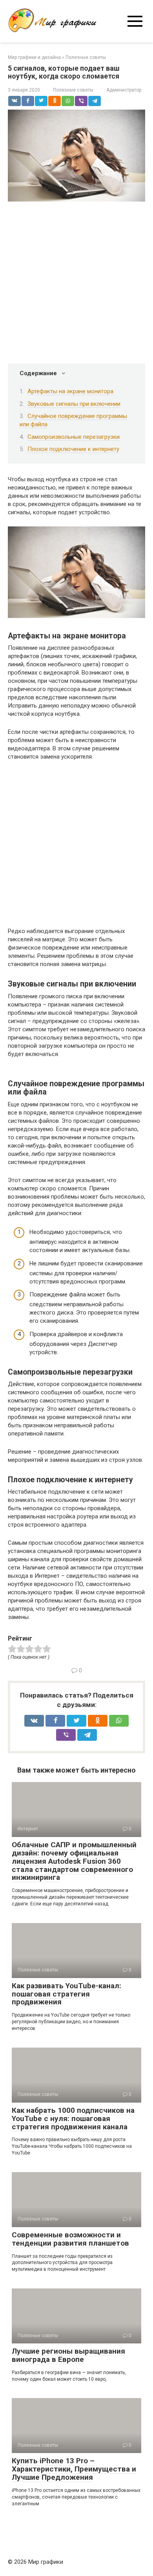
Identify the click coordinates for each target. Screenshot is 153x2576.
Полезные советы (73, 90)
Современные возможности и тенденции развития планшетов (70, 2239)
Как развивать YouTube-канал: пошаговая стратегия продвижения (66, 1994)
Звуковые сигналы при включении (74, 404)
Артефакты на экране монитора (70, 391)
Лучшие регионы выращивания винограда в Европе (68, 2355)
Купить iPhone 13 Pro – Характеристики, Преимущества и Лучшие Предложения (74, 2469)
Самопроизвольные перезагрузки (74, 437)
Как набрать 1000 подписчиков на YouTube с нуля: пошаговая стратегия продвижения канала (73, 2119)
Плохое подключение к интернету (73, 449)
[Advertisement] (76, 284)
